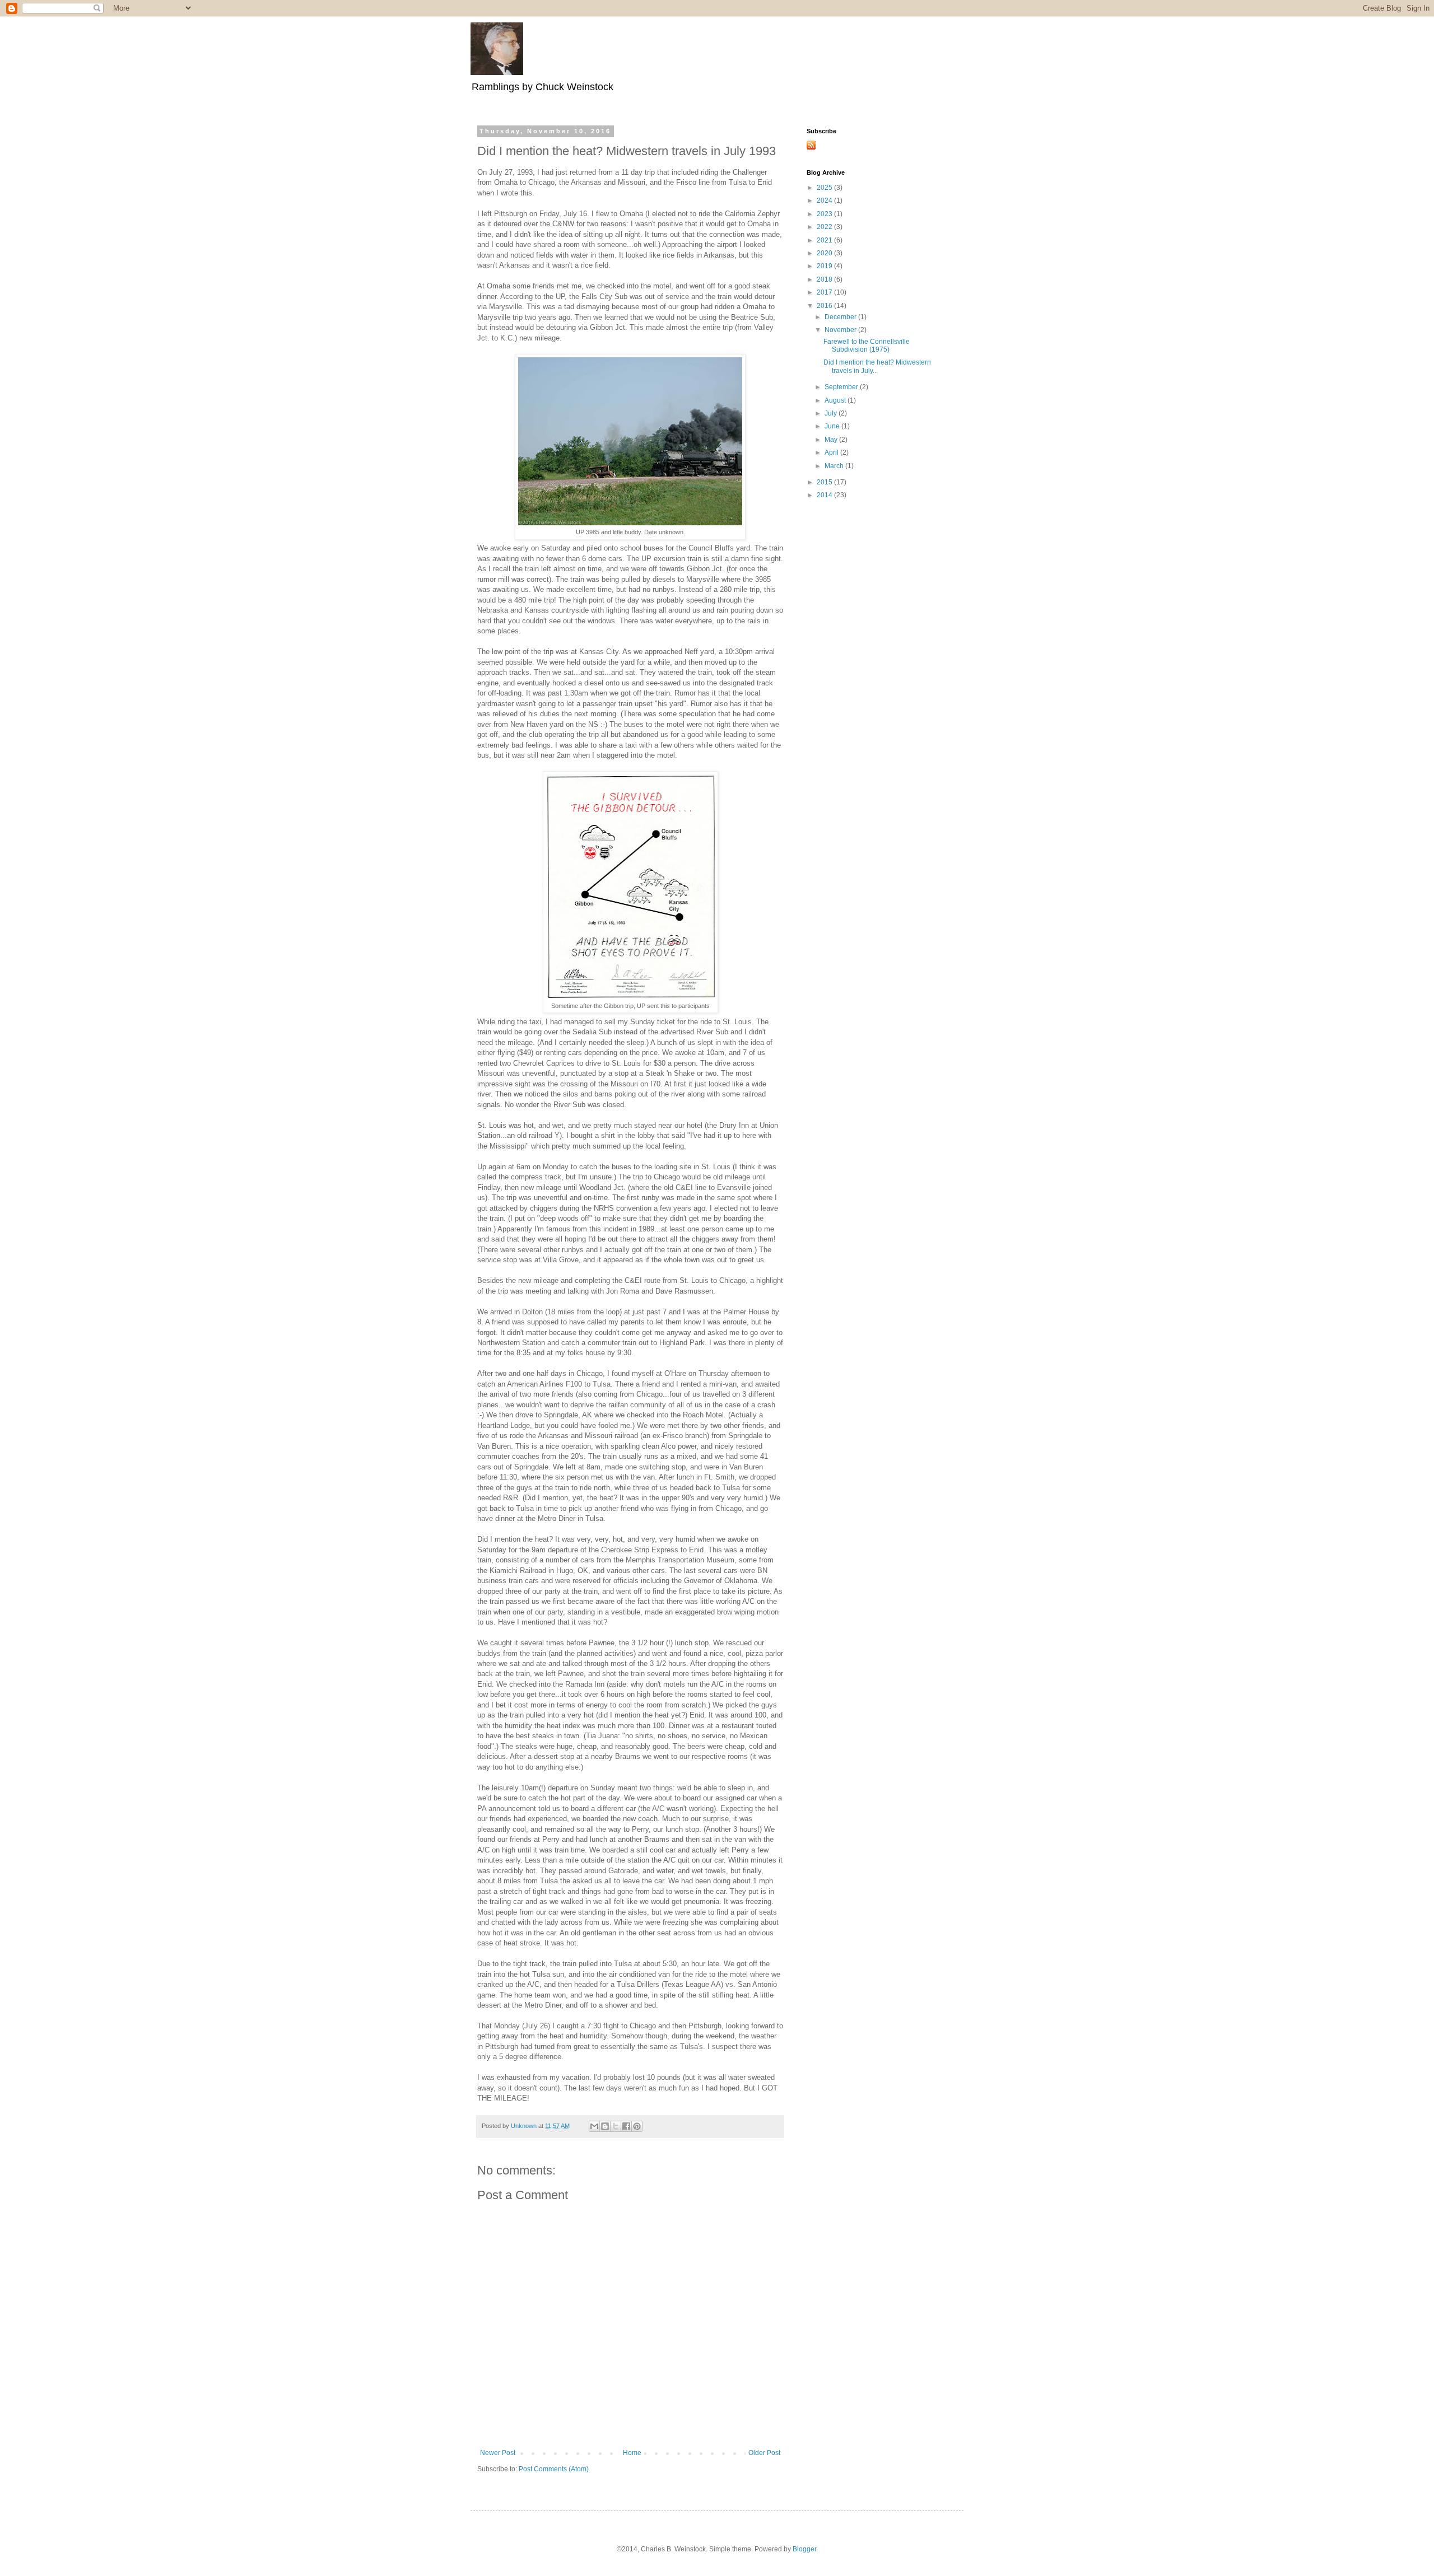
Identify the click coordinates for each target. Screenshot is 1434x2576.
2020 (825, 253)
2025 (825, 188)
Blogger (804, 2549)
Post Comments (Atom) (554, 2469)
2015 (825, 482)
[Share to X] (616, 2126)
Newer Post (498, 2453)
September (842, 387)
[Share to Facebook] (626, 2126)
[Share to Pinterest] (637, 2126)
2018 (825, 279)
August (836, 400)
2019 (825, 266)
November (841, 330)
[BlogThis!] (605, 2126)
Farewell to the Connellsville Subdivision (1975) (867, 346)
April (832, 452)
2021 (825, 240)
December (841, 317)
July (832, 413)
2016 (825, 306)
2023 (825, 214)
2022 (825, 227)
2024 (825, 200)
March (835, 466)
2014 (825, 495)
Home (632, 2453)
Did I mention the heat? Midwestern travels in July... (877, 366)
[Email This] (594, 2126)
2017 (825, 292)
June (833, 426)
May (832, 440)
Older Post (764, 2453)
